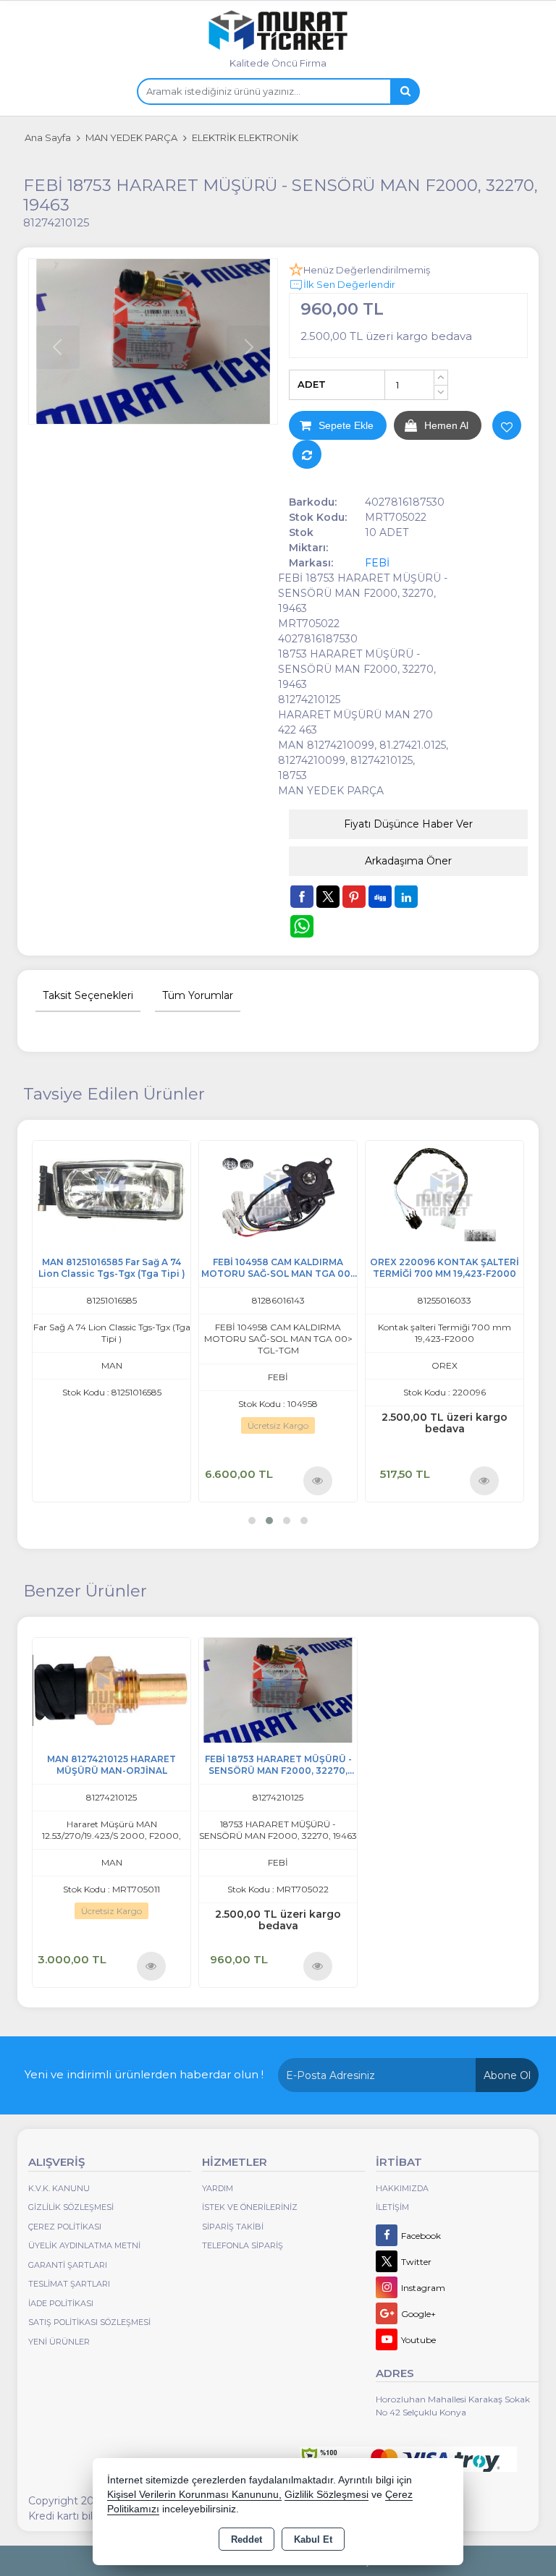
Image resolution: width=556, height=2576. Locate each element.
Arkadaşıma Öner (408, 861)
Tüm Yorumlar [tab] (198, 995)
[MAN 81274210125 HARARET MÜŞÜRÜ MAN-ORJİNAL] (111, 1689)
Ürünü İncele (151, 1480)
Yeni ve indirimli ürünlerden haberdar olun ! (144, 2074)
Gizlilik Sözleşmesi (71, 2207)
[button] (252, 1521)
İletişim (392, 2207)
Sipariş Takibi (233, 2227)
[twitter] (328, 897)
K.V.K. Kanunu (59, 2188)
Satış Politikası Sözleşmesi (89, 2322)
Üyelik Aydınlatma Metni (84, 2245)
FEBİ (377, 563)
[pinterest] (354, 896)
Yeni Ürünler (59, 2342)
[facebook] (302, 896)
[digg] (380, 896)
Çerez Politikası (65, 2227)
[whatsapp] (302, 926)
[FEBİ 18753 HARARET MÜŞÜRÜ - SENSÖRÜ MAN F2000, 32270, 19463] (153, 342)
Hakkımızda (402, 2188)
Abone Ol (507, 2075)
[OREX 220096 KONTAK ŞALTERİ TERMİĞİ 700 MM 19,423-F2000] (278, 1192)
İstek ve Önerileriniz (250, 2207)
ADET (312, 384)
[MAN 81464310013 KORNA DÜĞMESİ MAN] (445, 1192)
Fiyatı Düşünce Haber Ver (408, 824)
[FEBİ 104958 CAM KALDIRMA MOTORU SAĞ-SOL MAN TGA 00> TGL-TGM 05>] (111, 1192)
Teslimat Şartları (69, 2284)
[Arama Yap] (405, 92)
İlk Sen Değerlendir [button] (349, 284)
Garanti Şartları (68, 2265)
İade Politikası (61, 2303)
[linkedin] (406, 896)
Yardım (218, 2188)
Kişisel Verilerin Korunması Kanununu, (194, 2495)
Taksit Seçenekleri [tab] (88, 995)
